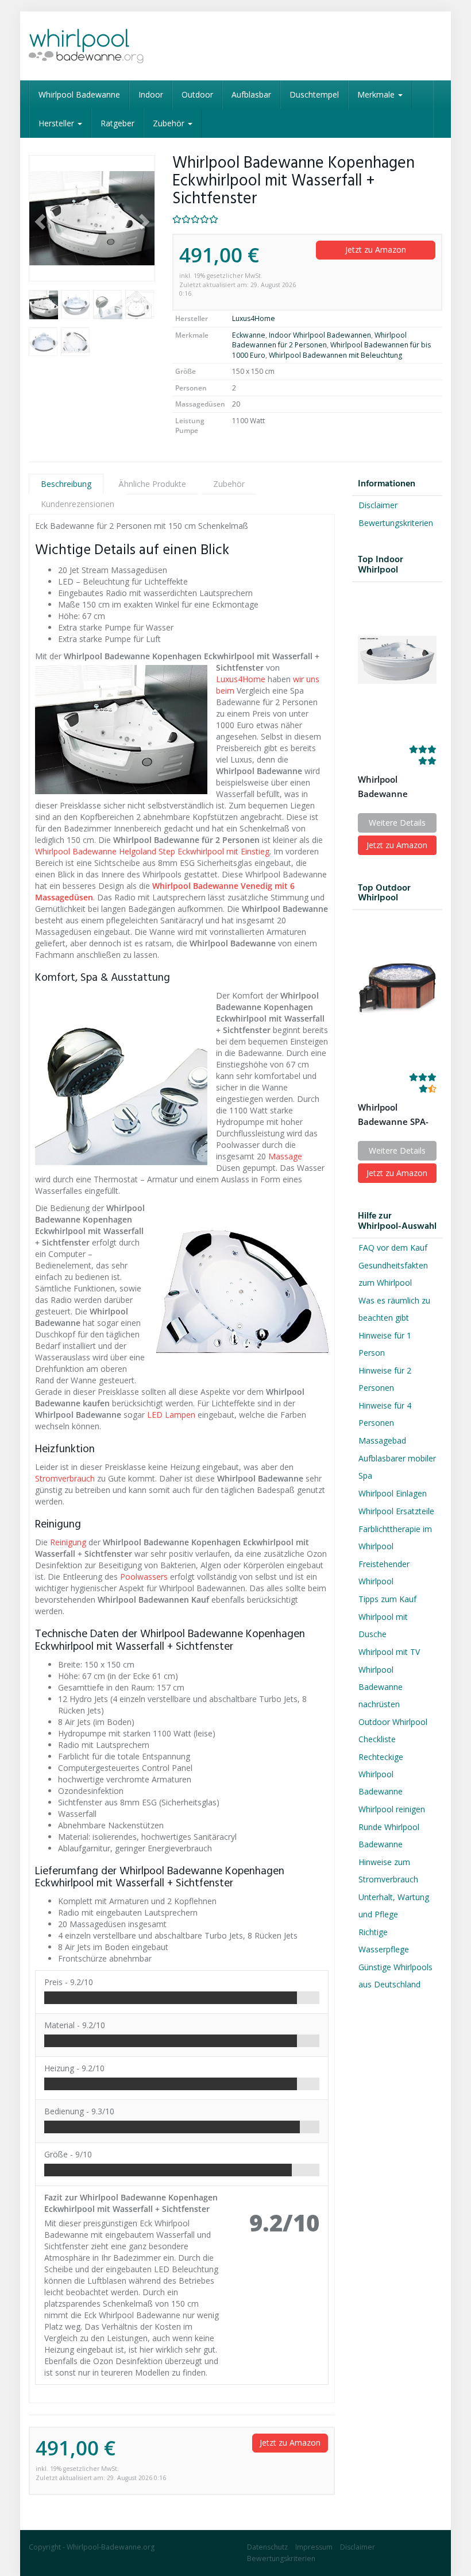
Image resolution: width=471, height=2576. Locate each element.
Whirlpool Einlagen (393, 1493)
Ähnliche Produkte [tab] (152, 484)
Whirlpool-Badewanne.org (111, 2547)
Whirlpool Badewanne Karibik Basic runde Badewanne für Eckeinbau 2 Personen (397, 787)
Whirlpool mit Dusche (383, 1625)
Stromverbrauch (65, 1478)
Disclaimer (378, 505)
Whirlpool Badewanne (79, 94)
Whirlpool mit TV (389, 1652)
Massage (285, 1156)
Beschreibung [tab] (66, 484)
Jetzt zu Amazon (376, 250)
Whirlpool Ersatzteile (396, 1511)
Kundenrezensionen (78, 504)
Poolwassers (144, 1577)
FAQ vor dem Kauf (393, 1248)
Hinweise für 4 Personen (385, 1414)
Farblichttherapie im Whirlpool (395, 1538)
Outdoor (197, 94)
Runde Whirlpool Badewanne (389, 1836)
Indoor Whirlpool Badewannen (320, 335)
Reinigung (68, 1542)
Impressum (314, 2547)
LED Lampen (172, 1415)
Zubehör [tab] (229, 484)
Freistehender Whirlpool (384, 1573)
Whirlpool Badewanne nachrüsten (381, 1687)
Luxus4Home (254, 318)
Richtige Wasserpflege (384, 1941)
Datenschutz (267, 2547)
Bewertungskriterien (396, 523)
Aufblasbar (251, 94)
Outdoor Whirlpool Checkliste (393, 1730)
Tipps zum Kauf (387, 1599)
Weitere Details (397, 823)
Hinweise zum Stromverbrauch (388, 1871)
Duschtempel (314, 94)
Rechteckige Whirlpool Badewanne (381, 1774)
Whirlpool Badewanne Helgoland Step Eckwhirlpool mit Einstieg (152, 851)
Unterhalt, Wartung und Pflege (394, 1906)
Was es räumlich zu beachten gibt (394, 1309)
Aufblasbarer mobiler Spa (397, 1467)
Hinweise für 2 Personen (385, 1379)
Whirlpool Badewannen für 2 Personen (319, 340)
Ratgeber (117, 123)
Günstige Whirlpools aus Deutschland (395, 1976)
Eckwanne (249, 335)
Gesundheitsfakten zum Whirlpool (393, 1274)
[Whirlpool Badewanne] (92, 46)
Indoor (151, 94)
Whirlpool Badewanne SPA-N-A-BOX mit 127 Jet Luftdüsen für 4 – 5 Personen (397, 1115)
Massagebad (382, 1440)
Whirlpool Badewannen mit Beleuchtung (335, 355)
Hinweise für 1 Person (385, 1344)
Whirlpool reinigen (392, 1809)
